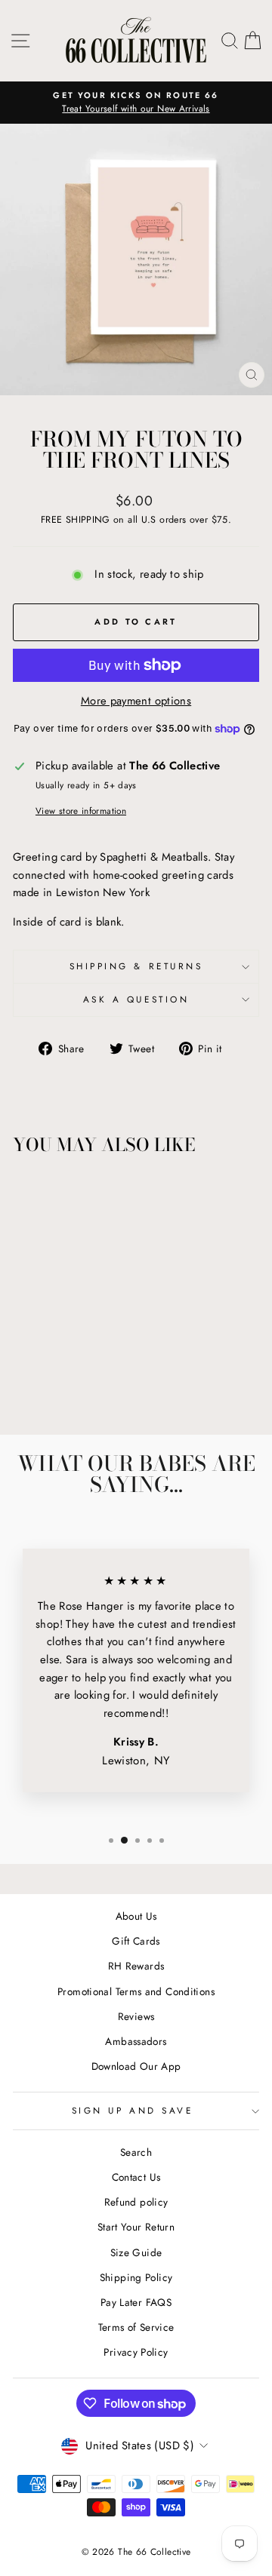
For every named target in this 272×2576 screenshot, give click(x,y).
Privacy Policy (136, 2352)
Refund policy (136, 2202)
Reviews (136, 2016)
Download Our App (136, 2066)
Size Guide (136, 2252)
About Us (136, 1916)
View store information (81, 811)
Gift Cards (136, 1941)
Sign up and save (133, 2110)
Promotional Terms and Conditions (136, 1991)
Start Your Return (136, 2227)
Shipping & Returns (136, 966)
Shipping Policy (136, 2277)
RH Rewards (136, 1966)
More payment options (136, 701)
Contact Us (136, 2177)
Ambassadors (136, 2041)
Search (136, 2152)
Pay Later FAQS (136, 2302)
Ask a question (136, 999)
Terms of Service (136, 2327)
